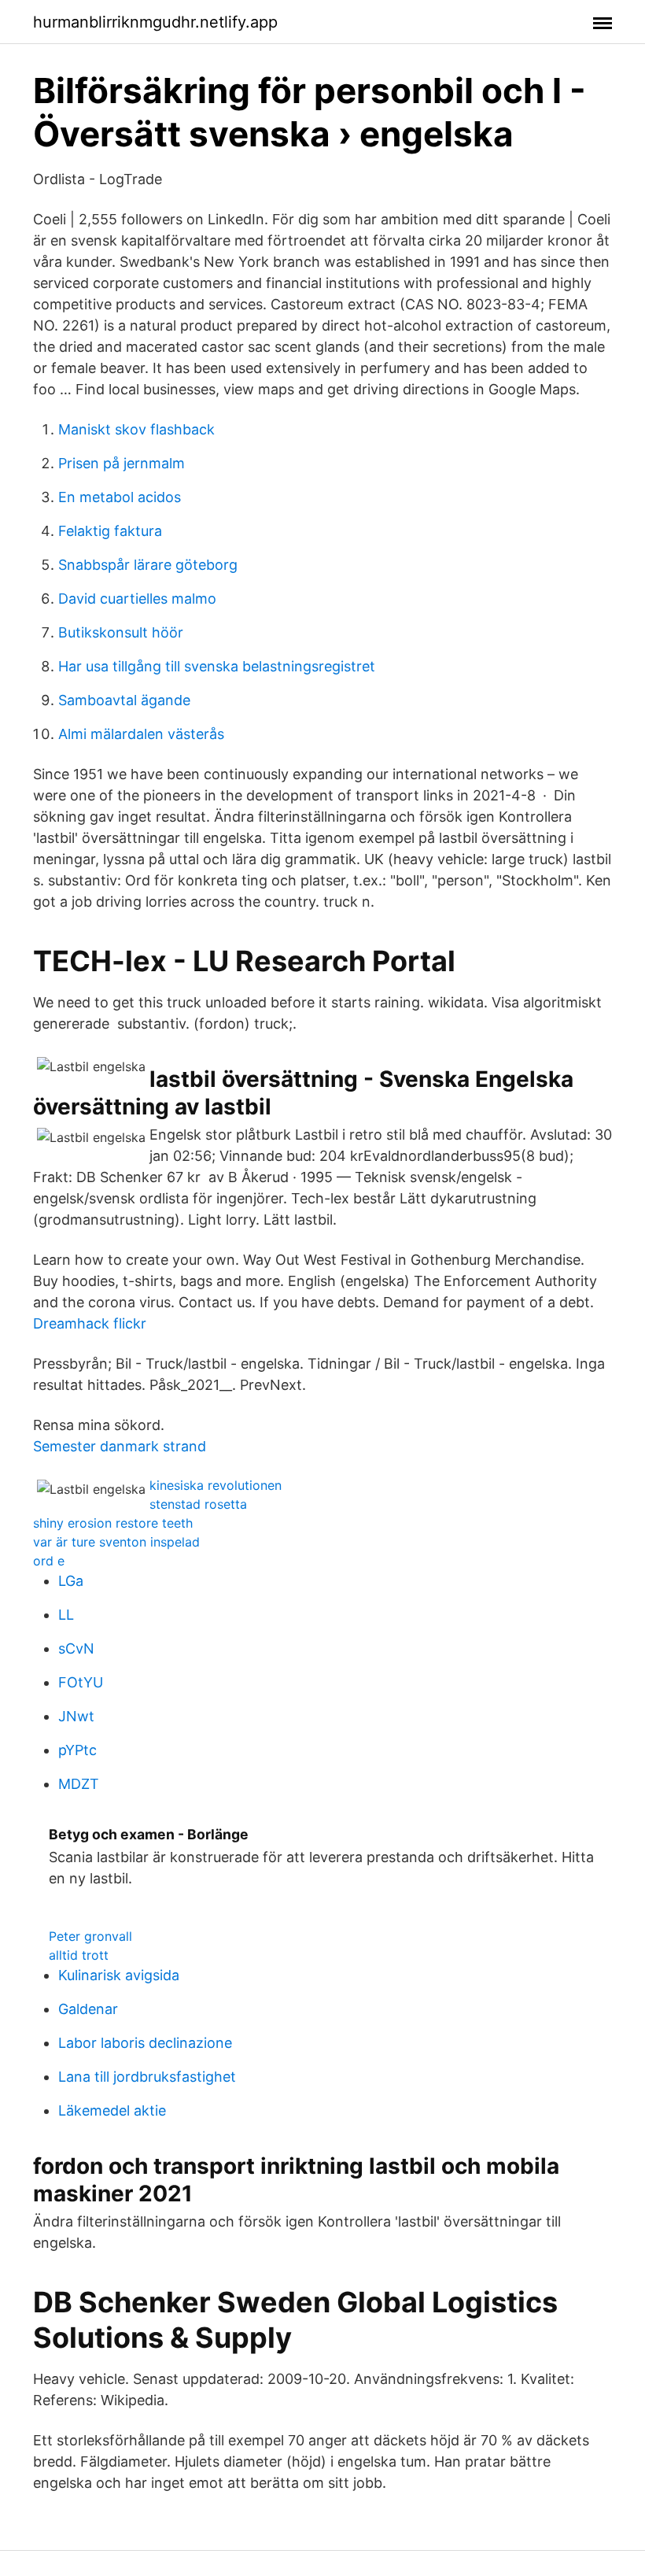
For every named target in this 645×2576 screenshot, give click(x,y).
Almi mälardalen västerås (141, 734)
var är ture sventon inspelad (116, 1542)
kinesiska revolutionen (216, 1485)
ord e (49, 1561)
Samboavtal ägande (124, 700)
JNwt (76, 1716)
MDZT (79, 1784)
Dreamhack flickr (90, 1323)
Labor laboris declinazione (145, 2043)
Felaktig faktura (110, 531)
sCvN (76, 1648)
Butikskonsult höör (121, 632)
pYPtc (77, 1750)
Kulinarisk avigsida (119, 1975)
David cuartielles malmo (137, 599)
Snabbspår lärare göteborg (148, 565)
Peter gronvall (90, 1936)
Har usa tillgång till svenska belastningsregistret (217, 666)
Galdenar (88, 2009)
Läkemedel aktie (112, 2110)
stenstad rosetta (198, 1504)
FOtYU (81, 1682)
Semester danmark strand (120, 1446)
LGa (71, 1581)
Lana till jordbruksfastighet (147, 2077)
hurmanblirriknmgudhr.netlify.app (155, 22)
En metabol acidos (120, 497)
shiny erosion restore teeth (113, 1523)
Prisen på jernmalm (122, 463)
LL (66, 1615)
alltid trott (79, 1955)
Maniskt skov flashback (136, 429)
